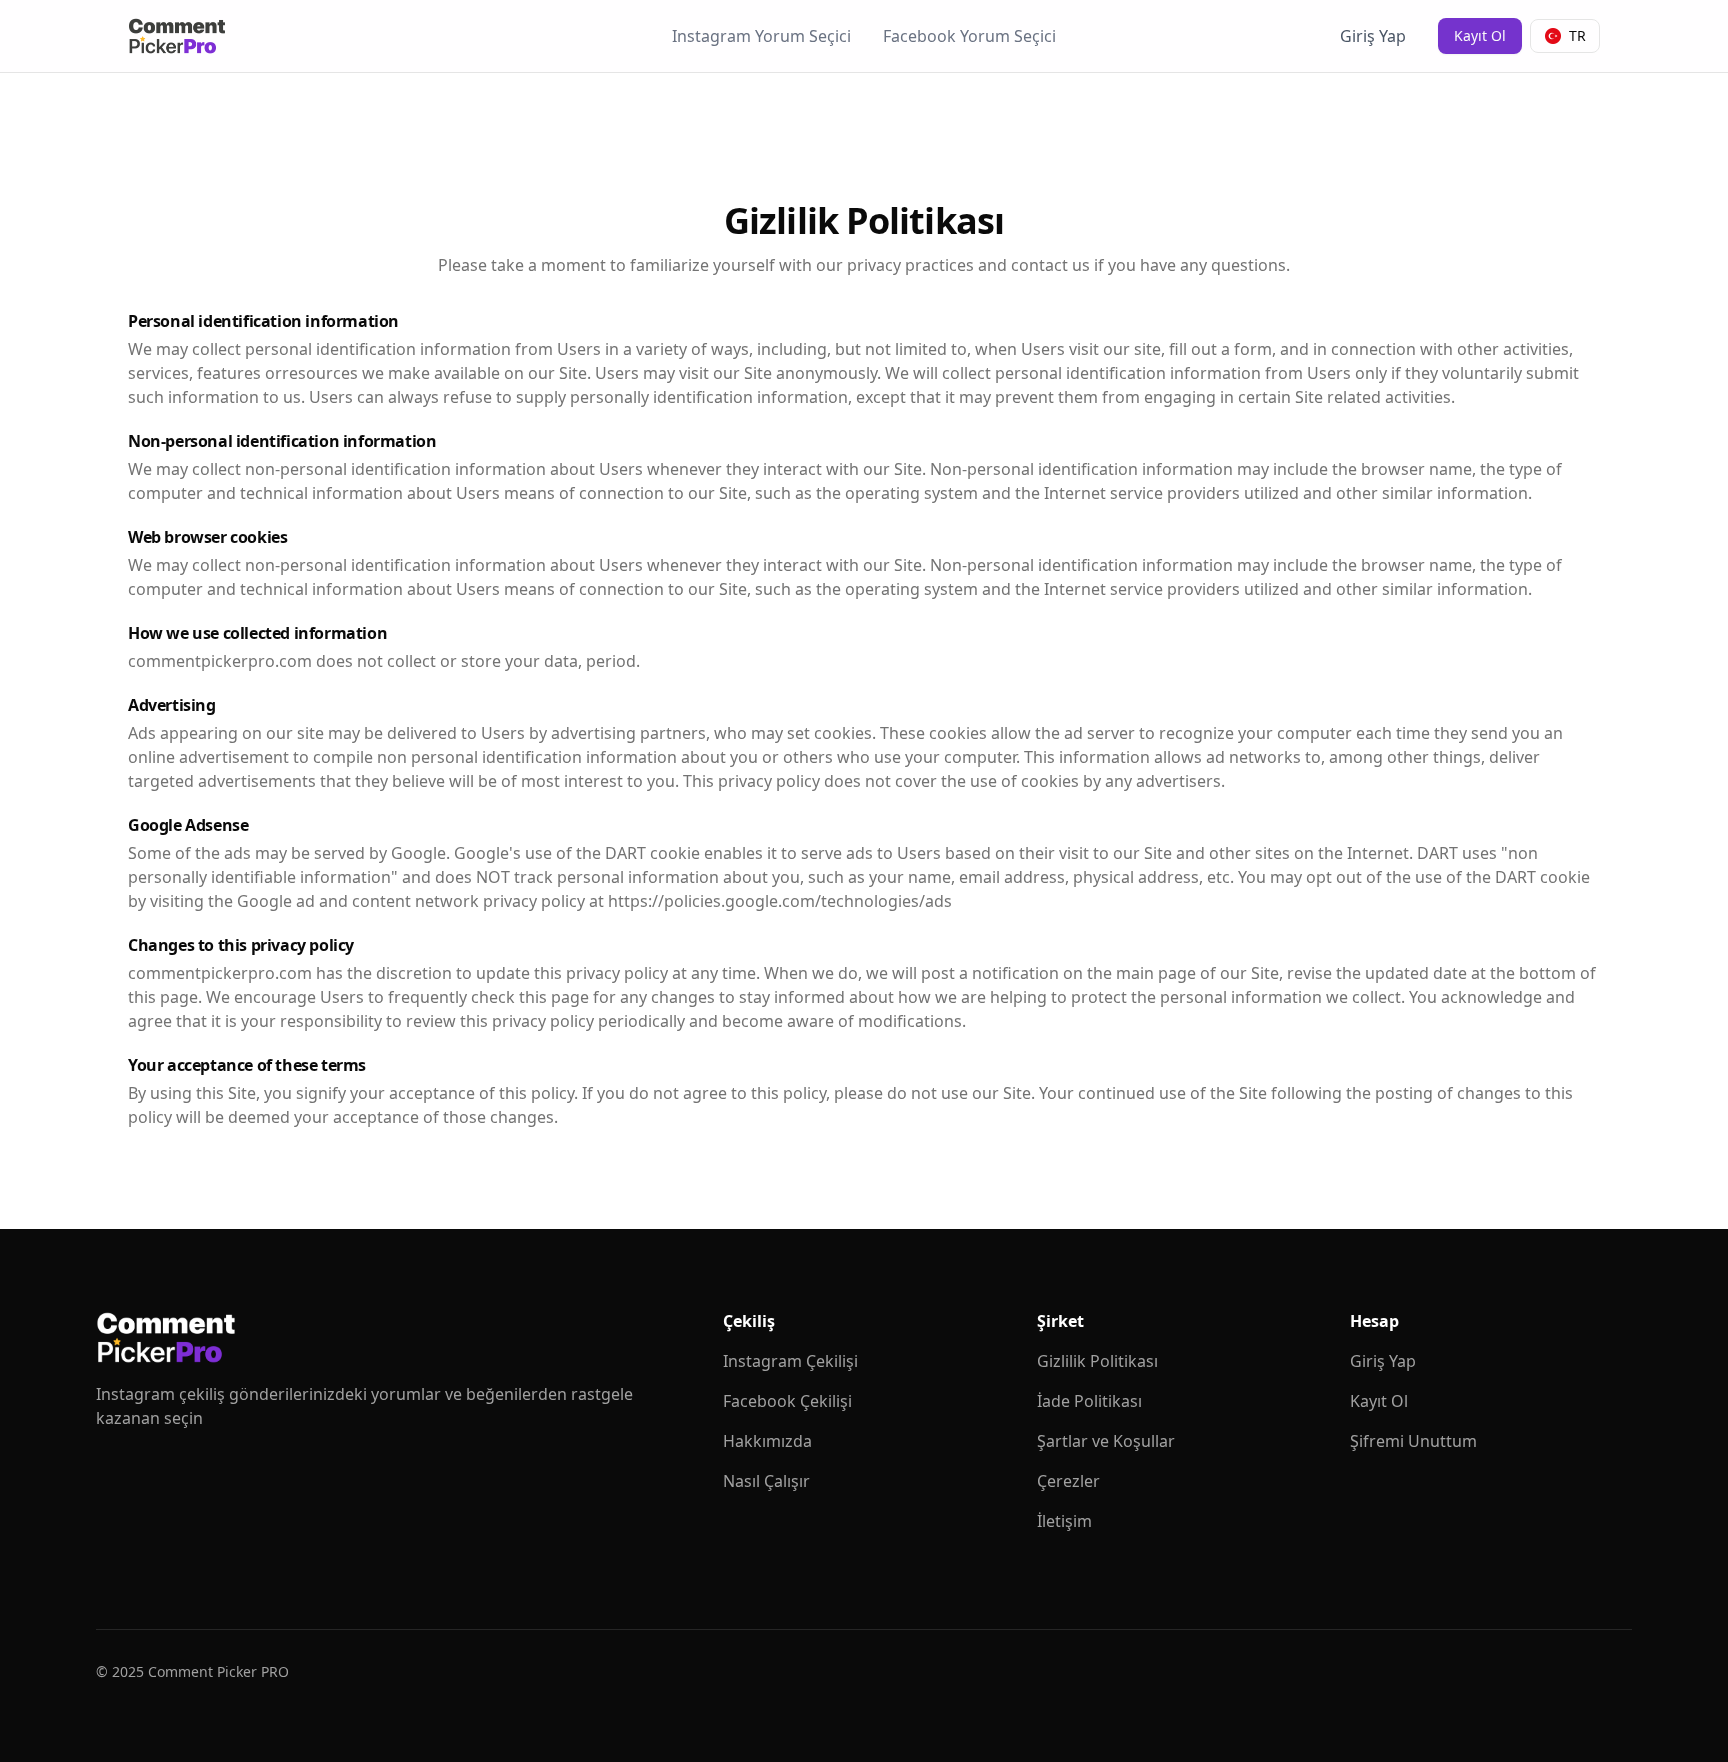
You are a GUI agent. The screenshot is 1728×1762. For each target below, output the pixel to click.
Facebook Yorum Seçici (969, 36)
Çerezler (1068, 1481)
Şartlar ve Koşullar (1106, 1441)
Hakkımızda (767, 1441)
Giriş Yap (1373, 36)
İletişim (1064, 1521)
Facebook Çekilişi (787, 1401)
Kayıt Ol (1480, 35)
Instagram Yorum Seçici (761, 36)
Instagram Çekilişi (790, 1361)
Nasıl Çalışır (766, 1481)
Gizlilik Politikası (1097, 1361)
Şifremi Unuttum (1413, 1441)
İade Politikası (1089, 1401)
